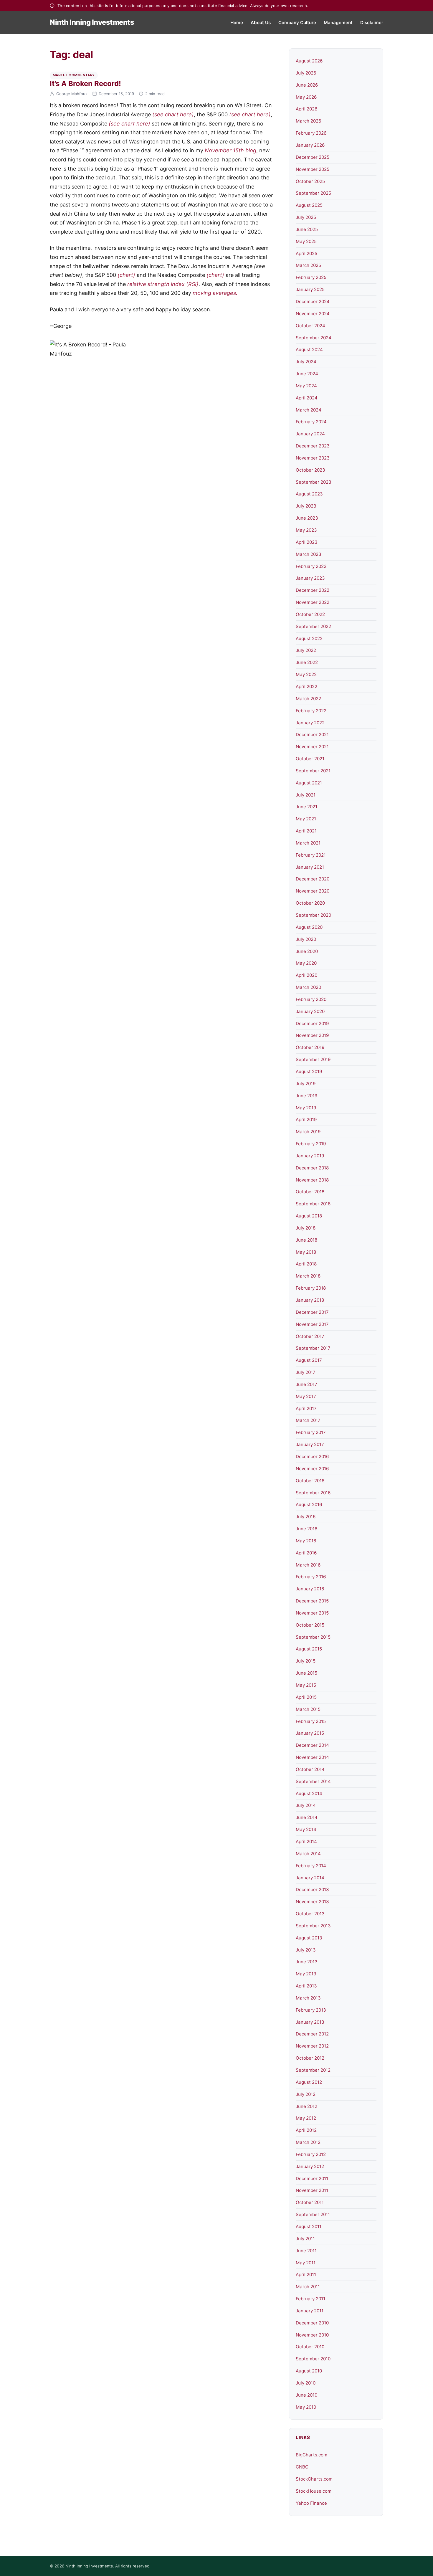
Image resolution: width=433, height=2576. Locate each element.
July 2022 (306, 650)
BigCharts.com (311, 2455)
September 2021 (313, 771)
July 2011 (305, 2239)
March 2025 (308, 265)
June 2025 (307, 229)
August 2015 (309, 1649)
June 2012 (306, 2106)
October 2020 (310, 903)
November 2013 (312, 1902)
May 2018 (306, 1252)
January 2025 (310, 289)
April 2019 (306, 1120)
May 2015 (306, 1685)
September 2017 (313, 1348)
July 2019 (306, 1084)
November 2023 (313, 458)
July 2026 (306, 73)
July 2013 (306, 1950)
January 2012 (310, 2166)
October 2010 (310, 2347)
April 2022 (306, 686)
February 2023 (311, 566)
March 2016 (308, 1565)
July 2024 (306, 362)
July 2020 (306, 939)
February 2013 (311, 2010)
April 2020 (306, 975)
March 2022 (308, 699)
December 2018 (312, 1168)
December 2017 (312, 1312)
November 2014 (312, 1757)
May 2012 (306, 2118)
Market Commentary (74, 75)
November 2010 (312, 2335)
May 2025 (306, 241)
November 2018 (312, 1180)
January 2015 (310, 1733)
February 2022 (311, 711)
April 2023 (307, 542)
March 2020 (308, 987)
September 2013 (313, 1926)
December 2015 (312, 1601)
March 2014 (308, 1854)
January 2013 (310, 2022)
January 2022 (310, 723)
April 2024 (307, 398)
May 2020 (306, 963)
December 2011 (312, 2178)
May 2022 (306, 674)
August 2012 (309, 2082)
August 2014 (309, 1793)
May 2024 (306, 386)
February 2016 (311, 1577)
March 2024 (309, 410)
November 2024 (313, 314)
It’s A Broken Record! (85, 84)
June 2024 (307, 374)
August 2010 (309, 2371)
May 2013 (306, 1974)
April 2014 (306, 1841)
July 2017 (306, 1372)
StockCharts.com (314, 2479)
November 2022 (313, 602)
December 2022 (313, 590)
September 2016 (313, 1493)
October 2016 (310, 1481)
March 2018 (308, 1276)
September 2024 (314, 338)
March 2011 (308, 2287)
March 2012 (308, 2142)
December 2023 (313, 446)
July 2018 (306, 1228)
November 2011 (312, 2190)
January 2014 (310, 1878)
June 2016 (306, 1529)
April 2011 (306, 2275)
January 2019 (310, 1156)
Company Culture (297, 23)
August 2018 (309, 1216)
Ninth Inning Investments (92, 22)
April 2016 (306, 1553)
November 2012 (312, 2046)
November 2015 (312, 1613)
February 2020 (311, 999)
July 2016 (306, 1517)
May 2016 (306, 1541)
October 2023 (310, 470)
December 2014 (312, 1745)
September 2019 (313, 1059)
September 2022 (313, 626)
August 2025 (309, 205)
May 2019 (306, 1108)
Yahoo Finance (311, 2503)
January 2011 (310, 2311)
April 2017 (306, 1408)
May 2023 (306, 530)
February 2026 (311, 133)
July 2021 (306, 795)
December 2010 (312, 2323)
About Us (261, 23)
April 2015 (306, 1697)
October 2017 (310, 1336)
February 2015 (311, 1721)
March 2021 (308, 843)
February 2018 (311, 1288)
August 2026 (309, 61)
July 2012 (306, 2094)
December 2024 (313, 301)
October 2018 (310, 1192)
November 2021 (312, 747)
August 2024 (309, 350)
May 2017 (306, 1396)
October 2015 (310, 1625)
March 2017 (308, 1420)
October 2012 (310, 2058)
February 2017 (311, 1432)
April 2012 (306, 2130)
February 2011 (310, 2299)
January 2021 (310, 867)
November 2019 (312, 1035)
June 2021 (306, 807)
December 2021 (312, 735)
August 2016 (309, 1505)
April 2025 (306, 253)
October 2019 (310, 1047)
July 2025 (306, 217)
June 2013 (307, 1962)
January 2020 (310, 1011)
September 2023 (314, 482)
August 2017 (309, 1360)
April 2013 (306, 1986)
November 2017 (312, 1324)
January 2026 (310, 145)
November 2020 (313, 891)
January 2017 (310, 1444)
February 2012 (311, 2154)
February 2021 (311, 855)
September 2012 (313, 2070)
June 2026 (307, 85)
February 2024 (311, 422)
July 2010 (306, 2383)
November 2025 (313, 169)
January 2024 (310, 434)
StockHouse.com (314, 2491)
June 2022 (307, 662)
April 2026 (306, 109)
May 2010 (306, 2407)
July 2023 (306, 506)
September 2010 (313, 2359)
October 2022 (310, 614)
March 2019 (308, 1132)
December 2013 (312, 1890)
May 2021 (306, 819)
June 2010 (306, 2395)
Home (237, 23)
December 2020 (313, 879)
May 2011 (306, 2263)
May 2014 (306, 1829)
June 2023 (307, 518)
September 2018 (313, 1204)
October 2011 (310, 2202)
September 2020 (313, 915)
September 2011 (313, 2214)
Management (338, 23)
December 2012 (312, 2034)
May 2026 (306, 97)
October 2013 (310, 1914)
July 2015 (306, 1661)
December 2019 (312, 1023)
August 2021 (309, 783)
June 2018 (306, 1240)
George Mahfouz (72, 94)
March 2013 (308, 1998)
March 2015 (308, 1709)
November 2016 (312, 1469)
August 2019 (309, 1071)
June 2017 (306, 1384)
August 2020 (309, 927)
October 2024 (310, 326)
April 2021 (306, 831)
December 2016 (312, 1456)
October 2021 (310, 759)
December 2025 (313, 157)
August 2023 (309, 494)
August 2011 (309, 2226)
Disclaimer (372, 23)
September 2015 (313, 1637)
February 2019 (311, 1144)
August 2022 (309, 638)
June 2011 (306, 2251)
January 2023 (310, 578)
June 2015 (306, 1673)
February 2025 (311, 277)
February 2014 (311, 1866)
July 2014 (306, 1805)
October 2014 (310, 1769)
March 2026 (308, 121)
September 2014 (313, 1781)
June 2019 (306, 1096)
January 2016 (310, 1589)
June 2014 (307, 1817)
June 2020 (307, 951)
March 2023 (309, 554)
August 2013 (309, 1938)
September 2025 (313, 193)
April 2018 (306, 1264)
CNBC (302, 2467)
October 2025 (310, 181)
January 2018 (310, 1300)
